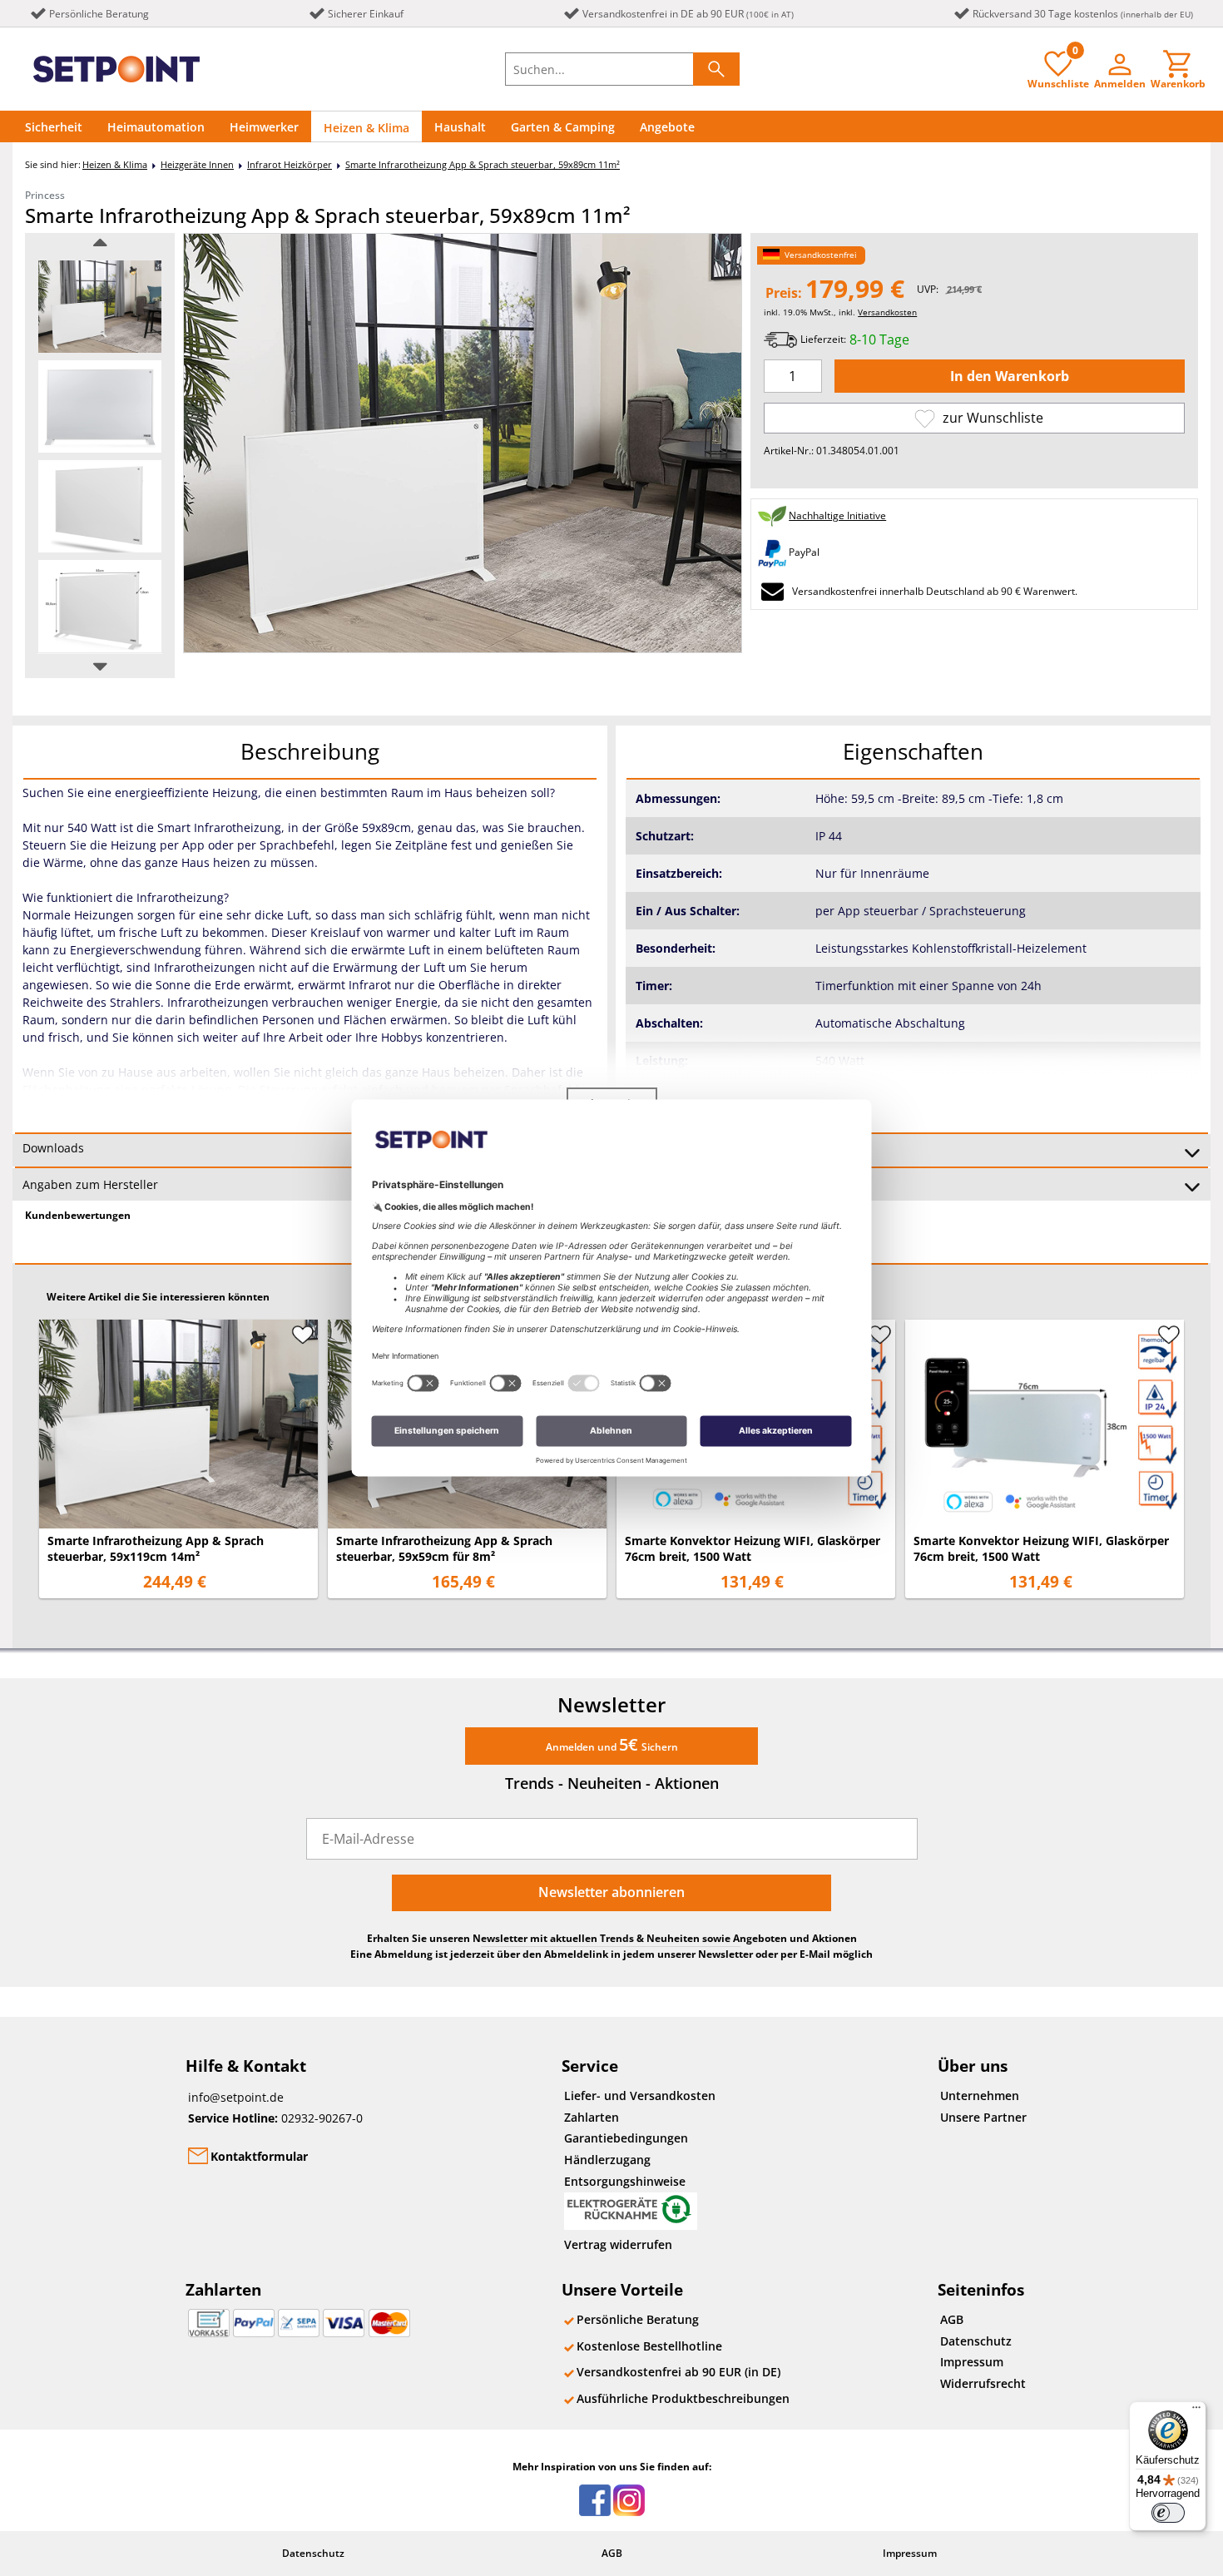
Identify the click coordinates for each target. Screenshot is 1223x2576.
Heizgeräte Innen (197, 164)
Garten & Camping (563, 127)
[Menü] (1196, 2411)
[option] (100, 307)
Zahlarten (592, 2117)
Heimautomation (156, 127)
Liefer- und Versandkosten (640, 2095)
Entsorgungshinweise (625, 2181)
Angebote (667, 127)
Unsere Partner (983, 2117)
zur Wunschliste (991, 418)
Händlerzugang (607, 2160)
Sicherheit (54, 127)
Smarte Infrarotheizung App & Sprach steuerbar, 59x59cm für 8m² (444, 1548)
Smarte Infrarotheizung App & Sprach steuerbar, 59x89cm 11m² (483, 164)
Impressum (972, 2362)
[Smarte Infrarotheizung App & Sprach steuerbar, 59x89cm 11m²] (100, 307)
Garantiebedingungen (626, 2138)
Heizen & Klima (366, 128)
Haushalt (460, 127)
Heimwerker (264, 127)
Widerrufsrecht (983, 2383)
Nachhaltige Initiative (837, 515)
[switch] (1168, 2513)
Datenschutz (976, 2341)
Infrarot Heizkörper (290, 164)
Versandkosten (887, 312)
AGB (952, 2319)
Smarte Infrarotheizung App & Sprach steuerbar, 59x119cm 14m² (156, 1548)
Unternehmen (980, 2095)
